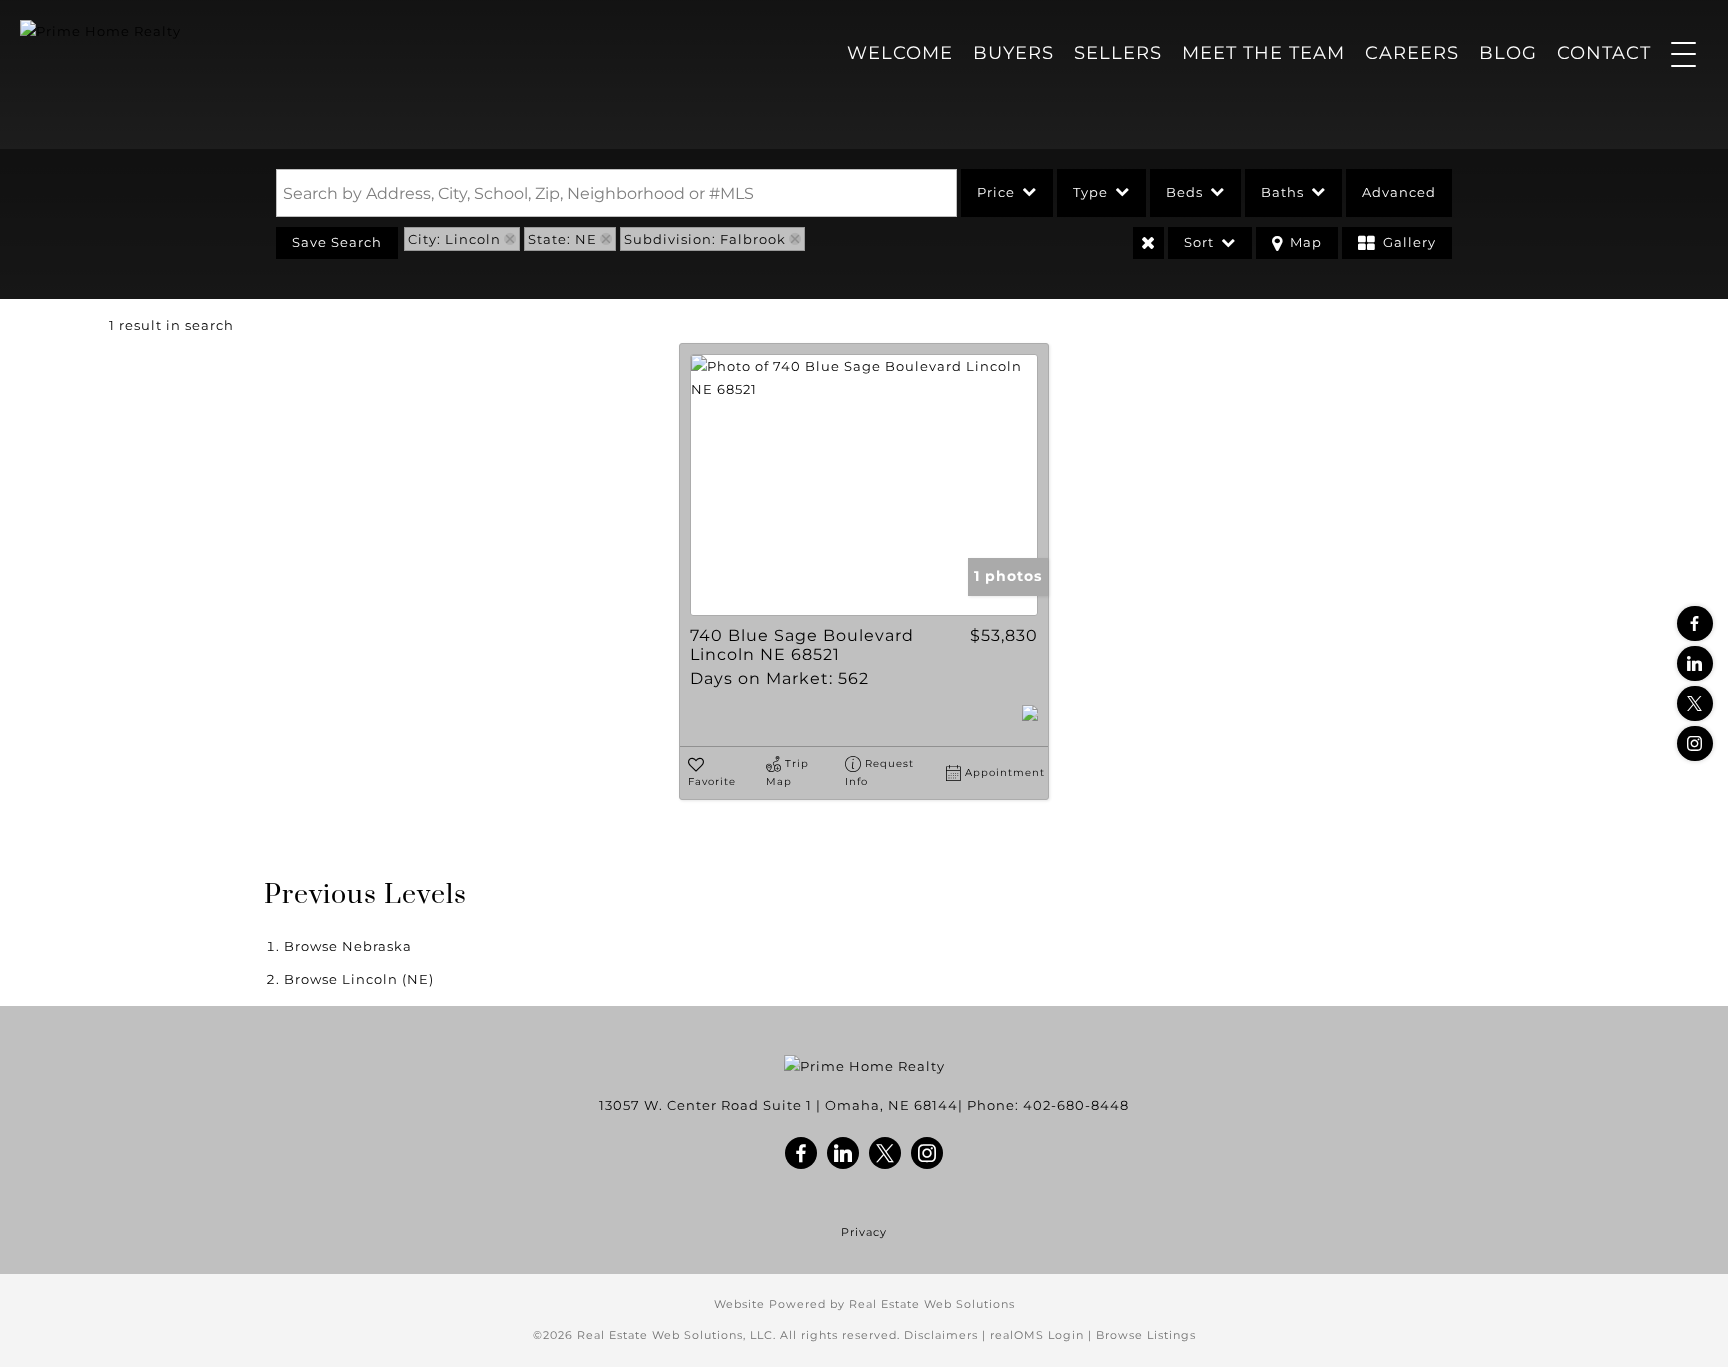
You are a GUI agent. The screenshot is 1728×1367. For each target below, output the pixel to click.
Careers (1412, 53)
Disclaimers (941, 1335)
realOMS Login (1037, 1335)
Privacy (864, 1232)
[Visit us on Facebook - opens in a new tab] (1695, 623)
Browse (348, 946)
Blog (1508, 53)
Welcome (900, 53)
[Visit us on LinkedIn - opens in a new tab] (1695, 663)
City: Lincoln (454, 239)
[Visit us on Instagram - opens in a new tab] (1695, 743)
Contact (1604, 53)
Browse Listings (1146, 1335)
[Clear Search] (1148, 243)
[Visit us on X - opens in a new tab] (1695, 703)
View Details (864, 485)
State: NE (562, 239)
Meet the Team (1263, 53)
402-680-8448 (1076, 1105)
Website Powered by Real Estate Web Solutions (864, 1304)
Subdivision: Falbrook (705, 239)
